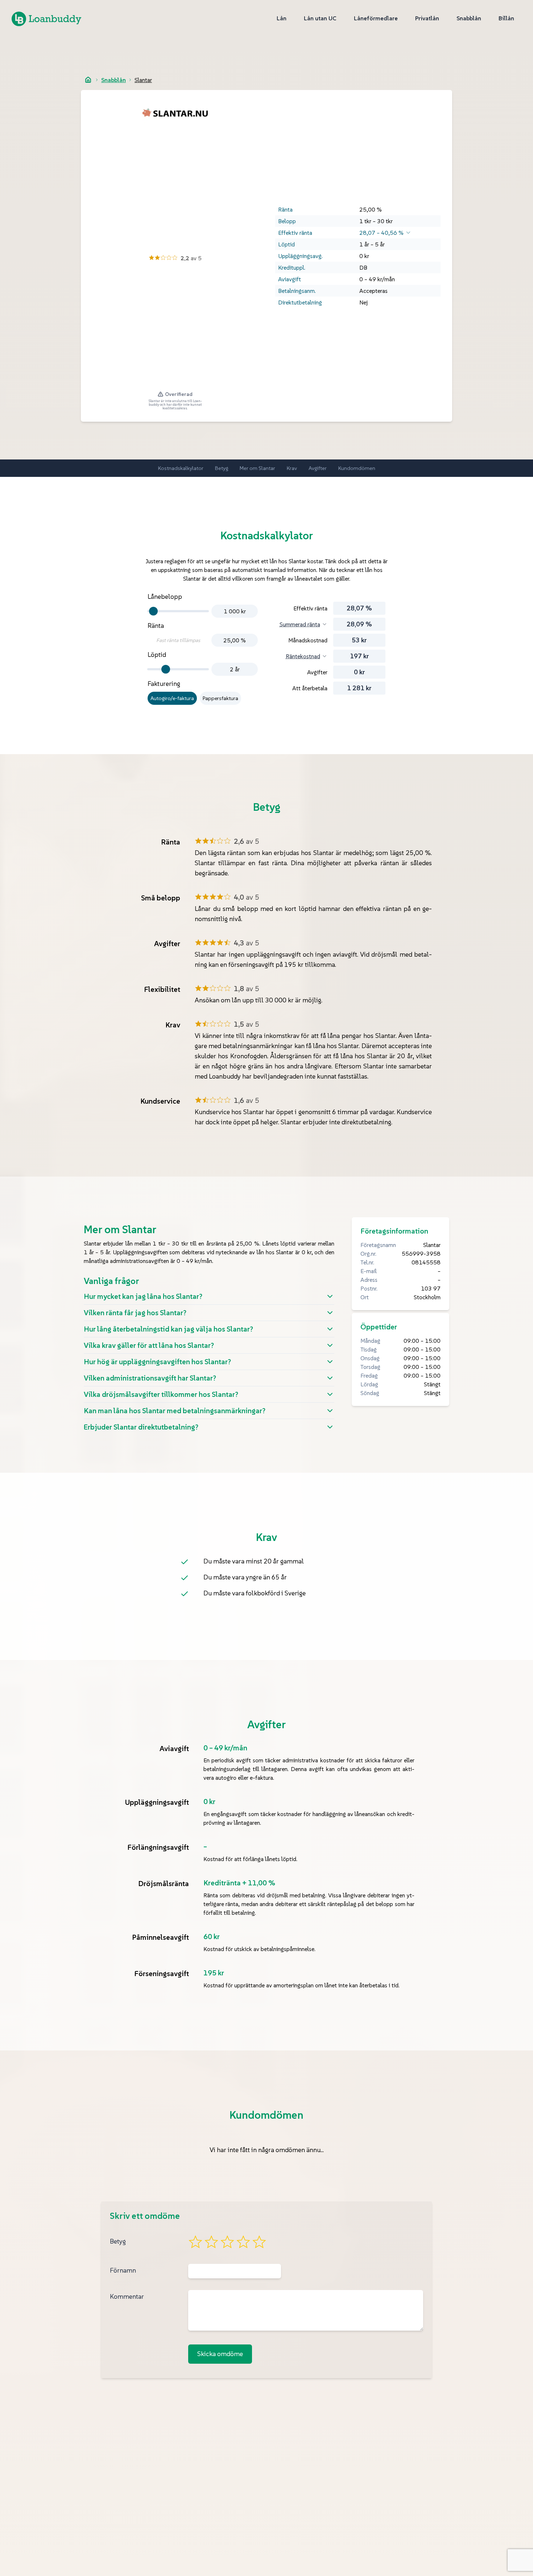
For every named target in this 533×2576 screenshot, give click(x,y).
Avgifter (318, 468)
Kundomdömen (357, 468)
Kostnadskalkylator (181, 468)
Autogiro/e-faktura (172, 698)
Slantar (143, 80)
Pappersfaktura (220, 698)
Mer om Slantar (257, 468)
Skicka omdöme (220, 2354)
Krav (292, 468)
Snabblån (113, 80)
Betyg (222, 468)
